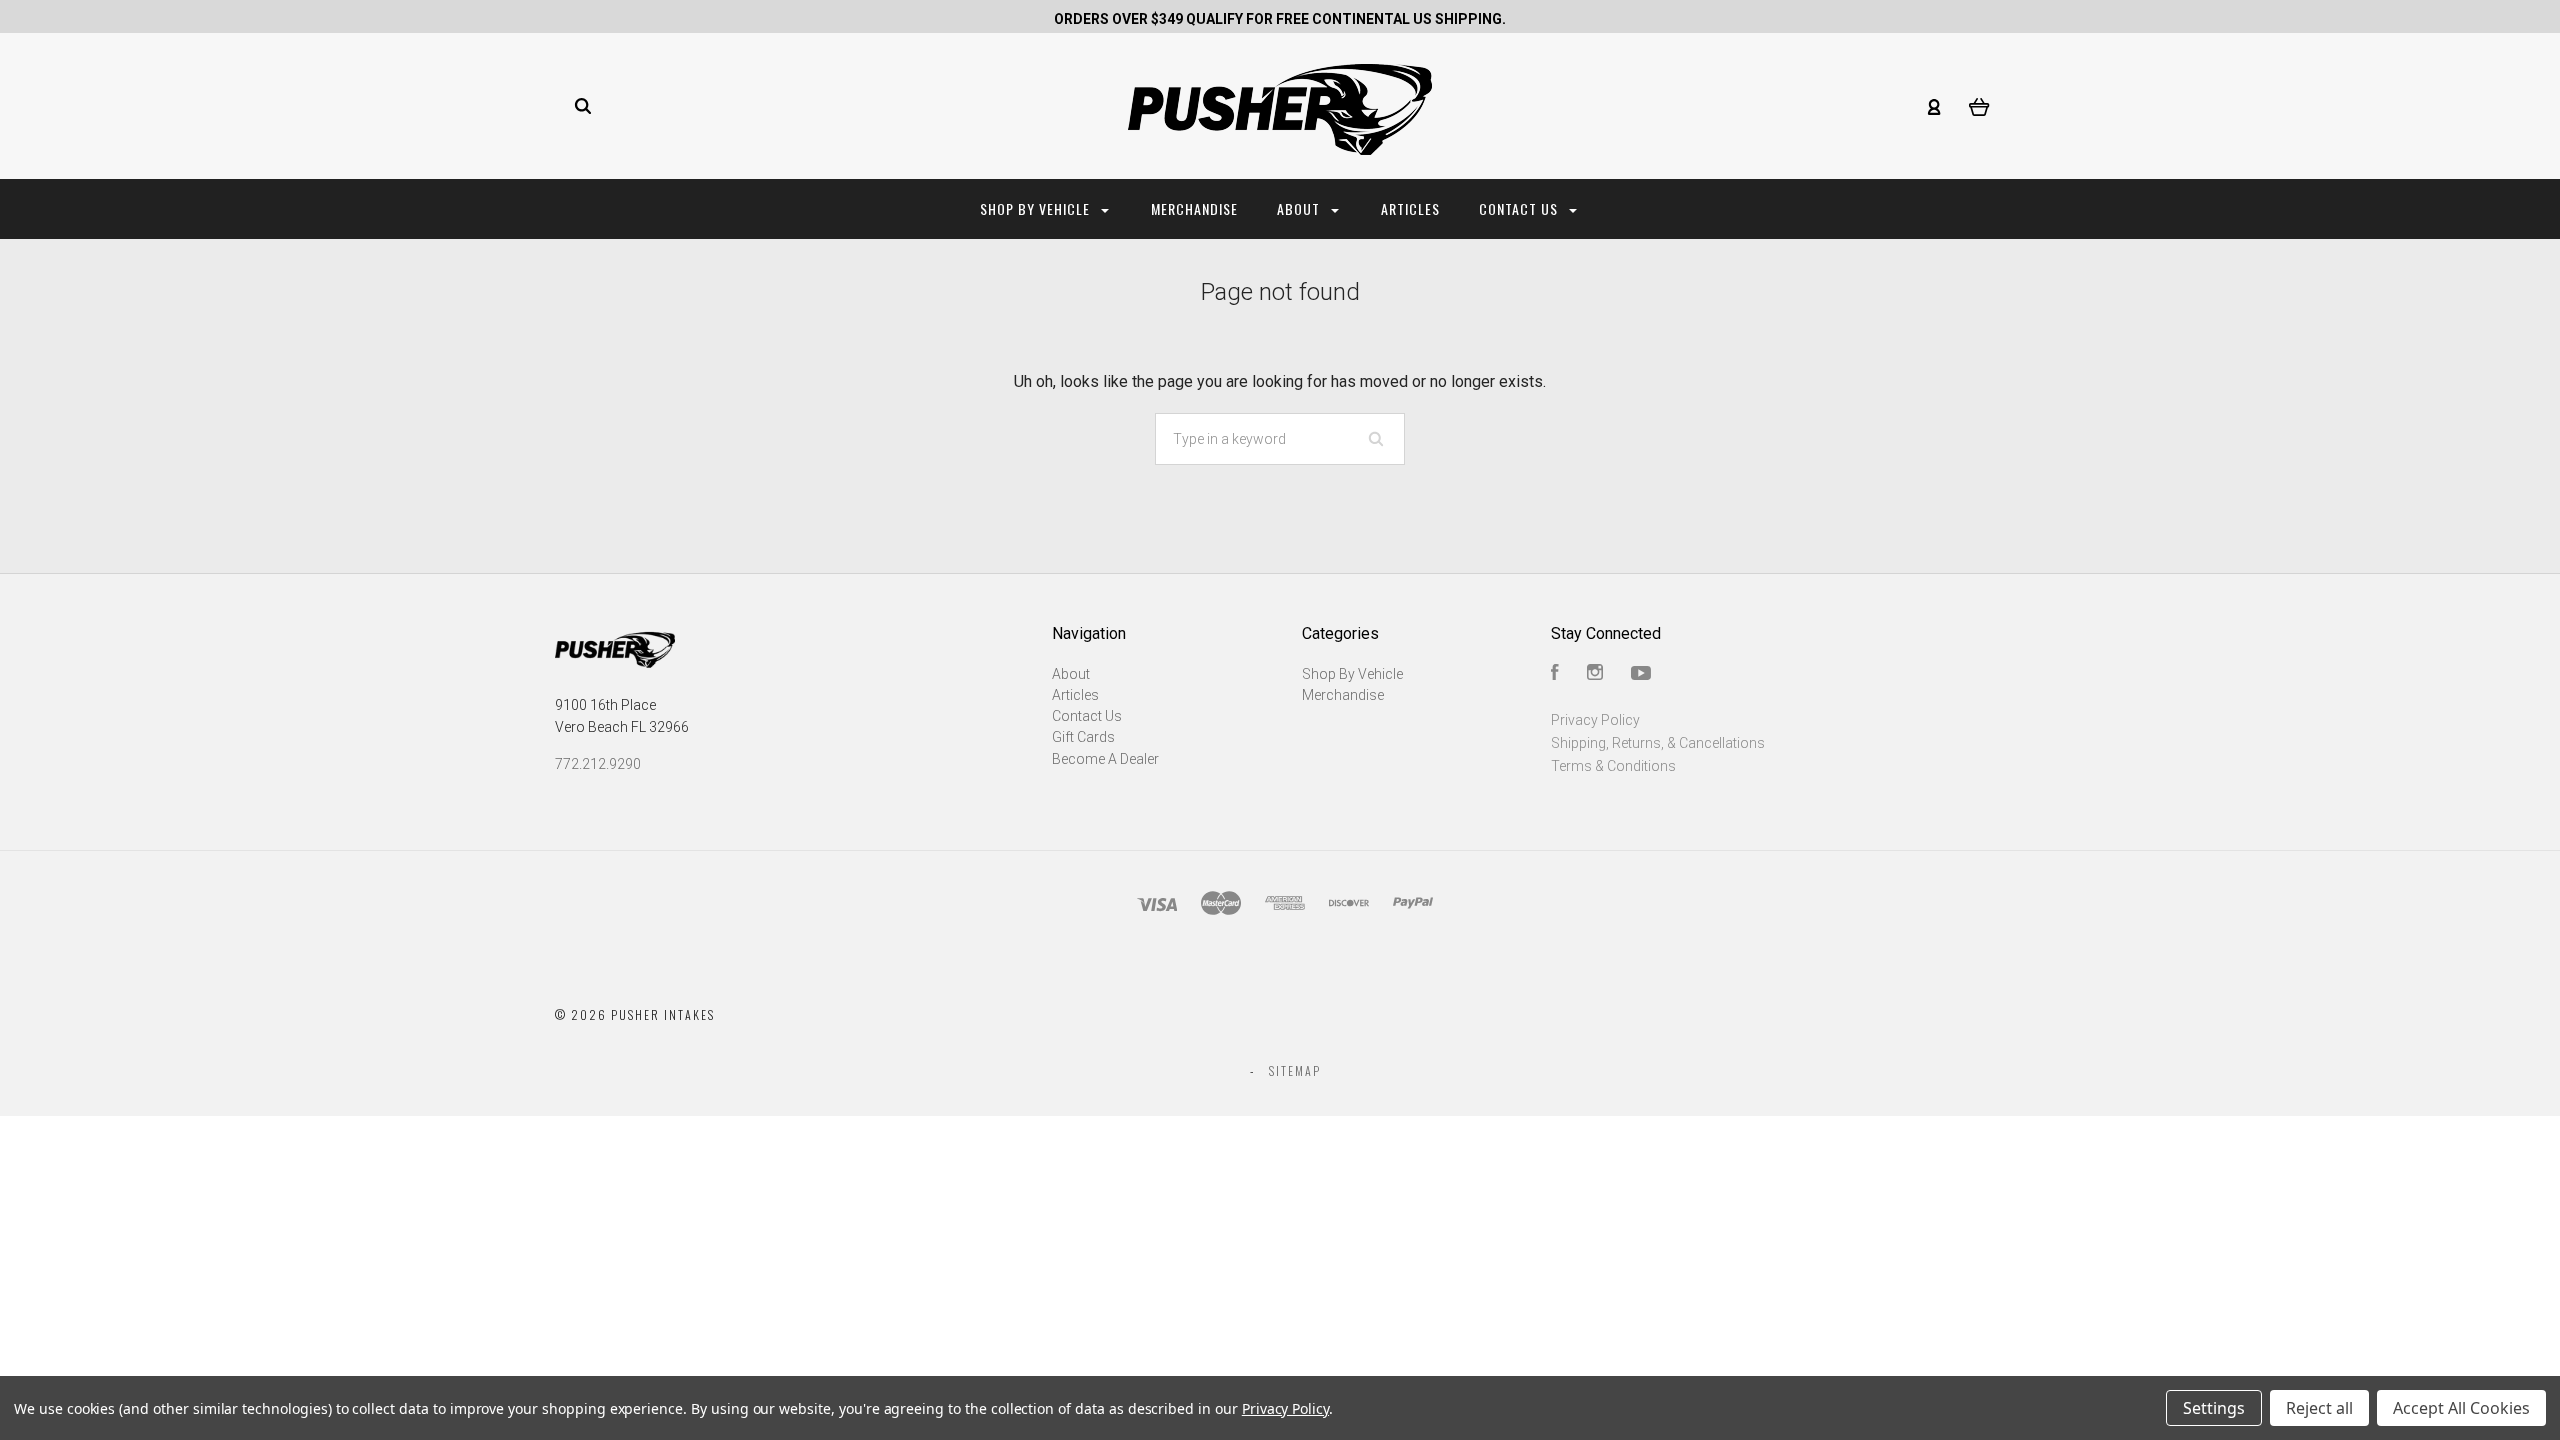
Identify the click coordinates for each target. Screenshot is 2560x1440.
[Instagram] (1595, 675)
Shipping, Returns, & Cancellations (1658, 743)
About (1300, 208)
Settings (2214, 1408)
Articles (1410, 208)
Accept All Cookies (2461, 1408)
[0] (1979, 106)
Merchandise (1194, 208)
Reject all (2319, 1408)
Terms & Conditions (1613, 766)
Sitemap (1295, 1070)
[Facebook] (1555, 675)
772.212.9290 (598, 764)
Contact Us (1520, 208)
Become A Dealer (1105, 759)
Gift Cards (1083, 737)
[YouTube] (1641, 675)
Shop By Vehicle (1037, 208)
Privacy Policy (1595, 720)
